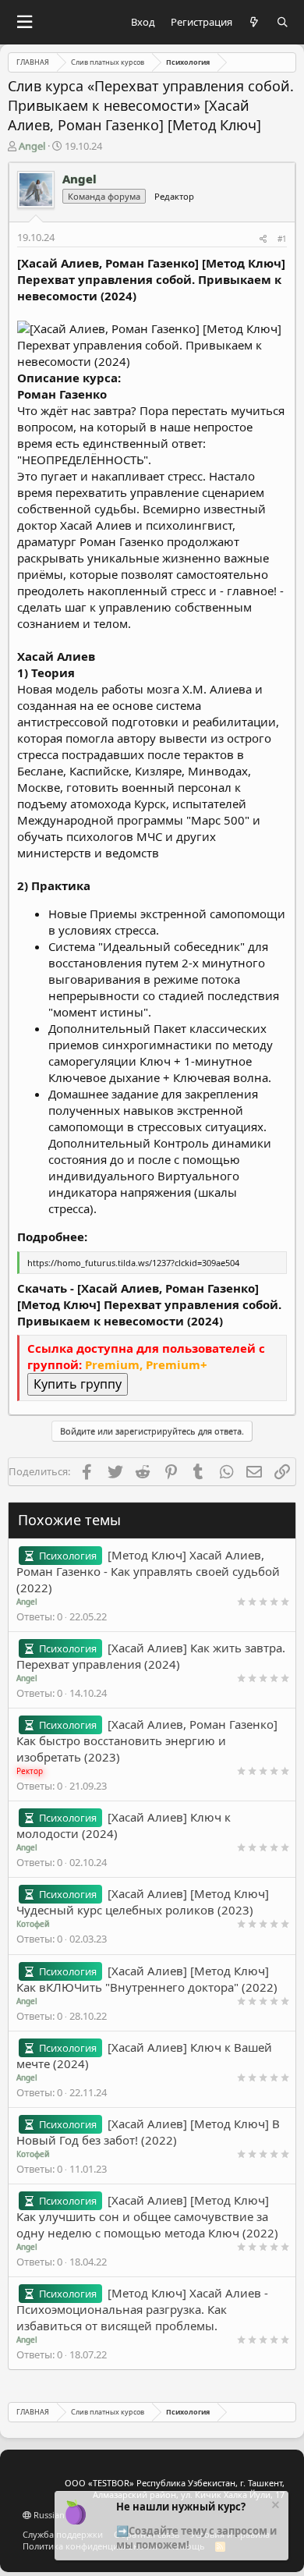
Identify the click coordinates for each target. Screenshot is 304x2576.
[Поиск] (283, 22)
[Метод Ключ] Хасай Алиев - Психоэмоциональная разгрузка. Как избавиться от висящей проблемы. (142, 2309)
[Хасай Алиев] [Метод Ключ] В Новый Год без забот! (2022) (148, 2132)
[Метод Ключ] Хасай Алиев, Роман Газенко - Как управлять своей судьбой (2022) (148, 1571)
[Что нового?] (255, 22)
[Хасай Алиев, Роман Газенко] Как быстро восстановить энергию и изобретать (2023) (147, 1740)
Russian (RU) (57, 2515)
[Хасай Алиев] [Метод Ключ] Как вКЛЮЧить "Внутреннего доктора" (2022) (147, 1979)
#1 (282, 239)
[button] (24, 22)
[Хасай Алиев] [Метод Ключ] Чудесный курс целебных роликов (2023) (143, 1902)
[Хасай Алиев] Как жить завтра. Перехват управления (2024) (151, 1656)
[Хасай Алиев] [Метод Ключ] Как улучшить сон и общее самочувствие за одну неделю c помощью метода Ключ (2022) (147, 2216)
